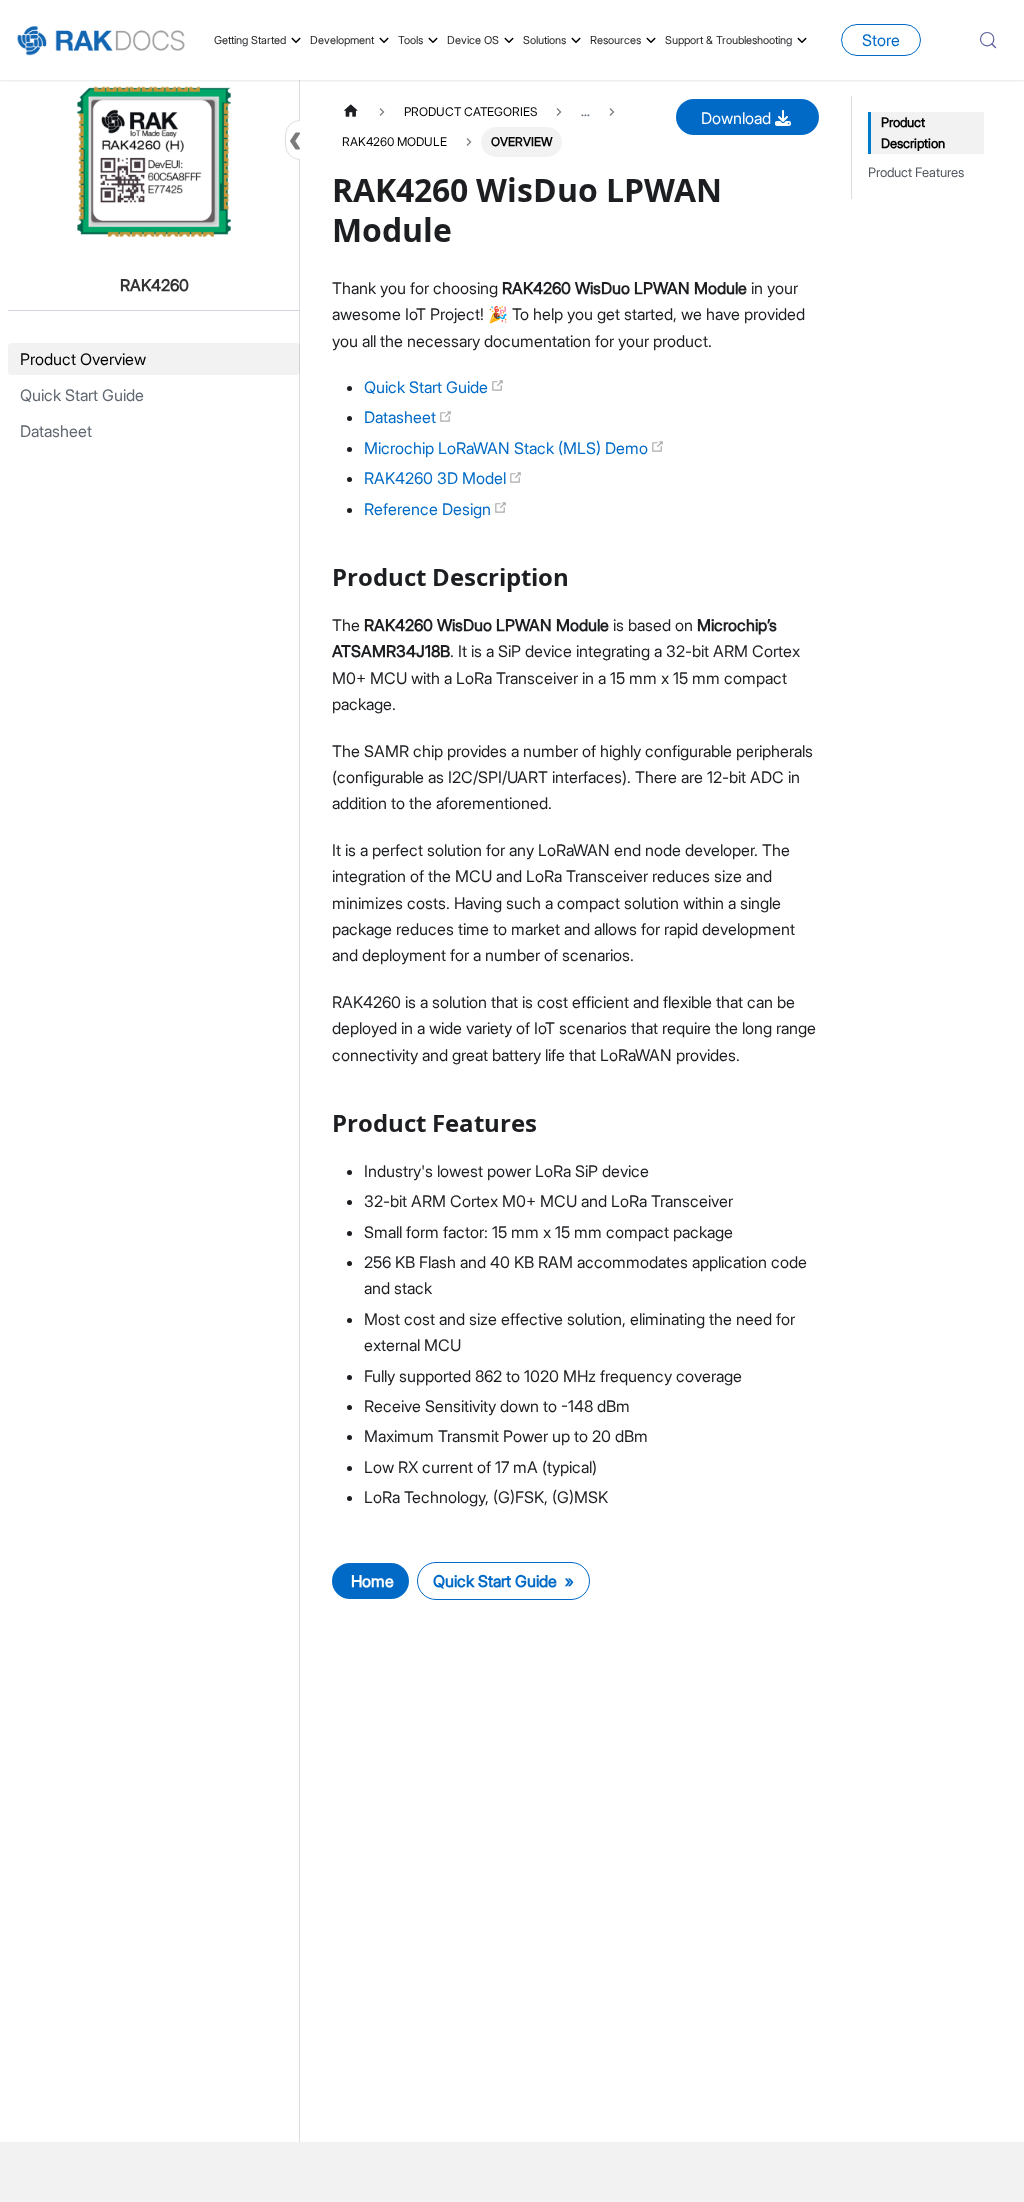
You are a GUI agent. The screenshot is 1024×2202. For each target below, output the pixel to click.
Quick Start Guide (428, 387)
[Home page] (351, 111)
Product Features (916, 172)
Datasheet (402, 417)
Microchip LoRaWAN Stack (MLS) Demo (508, 448)
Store (881, 40)
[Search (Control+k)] (988, 40)
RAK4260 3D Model (437, 478)
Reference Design (429, 509)
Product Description (913, 133)
